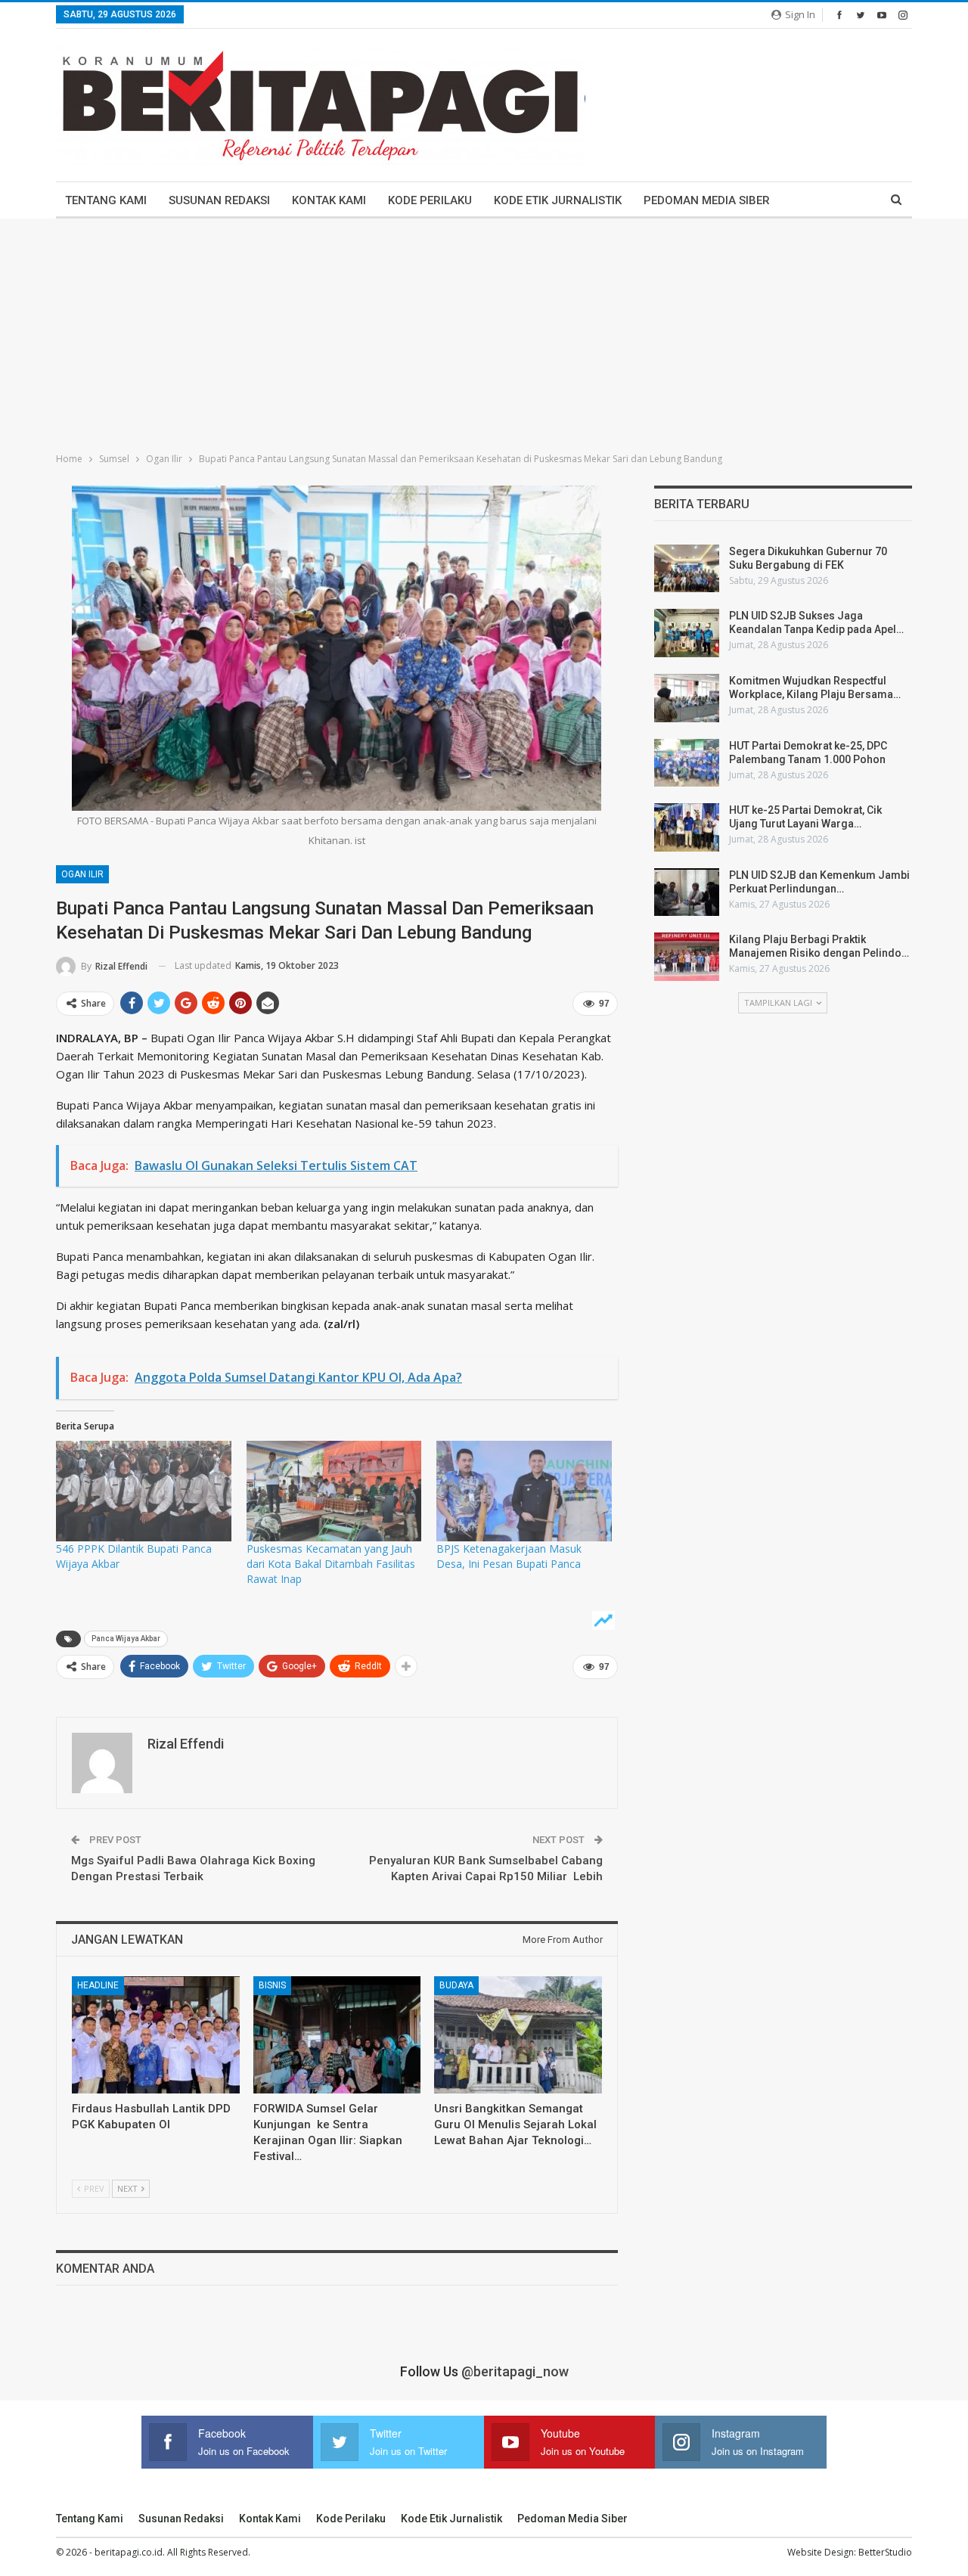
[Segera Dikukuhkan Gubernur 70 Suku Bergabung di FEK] (687, 569)
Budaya (456, 1985)
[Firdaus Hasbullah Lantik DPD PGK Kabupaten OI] (156, 2035)
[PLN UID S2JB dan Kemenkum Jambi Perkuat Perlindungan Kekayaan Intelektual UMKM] (687, 892)
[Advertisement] (484, 332)
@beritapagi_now (515, 2371)
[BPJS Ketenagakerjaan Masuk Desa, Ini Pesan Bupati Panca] (524, 1491)
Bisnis (272, 1985)
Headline (98, 1985)
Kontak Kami (329, 200)
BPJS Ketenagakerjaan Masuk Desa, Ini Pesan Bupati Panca (509, 1556)
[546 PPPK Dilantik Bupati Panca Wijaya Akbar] (144, 1491)
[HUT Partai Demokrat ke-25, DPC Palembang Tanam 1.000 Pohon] (687, 763)
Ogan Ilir (82, 874)
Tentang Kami (106, 200)
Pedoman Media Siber (707, 200)
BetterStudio (885, 2552)
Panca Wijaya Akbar (126, 1639)
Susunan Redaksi (219, 200)
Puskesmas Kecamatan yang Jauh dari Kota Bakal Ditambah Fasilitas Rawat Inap (331, 1564)
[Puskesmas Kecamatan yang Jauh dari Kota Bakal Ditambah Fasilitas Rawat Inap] (334, 1491)
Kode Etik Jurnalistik (558, 200)
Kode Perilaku (430, 200)
